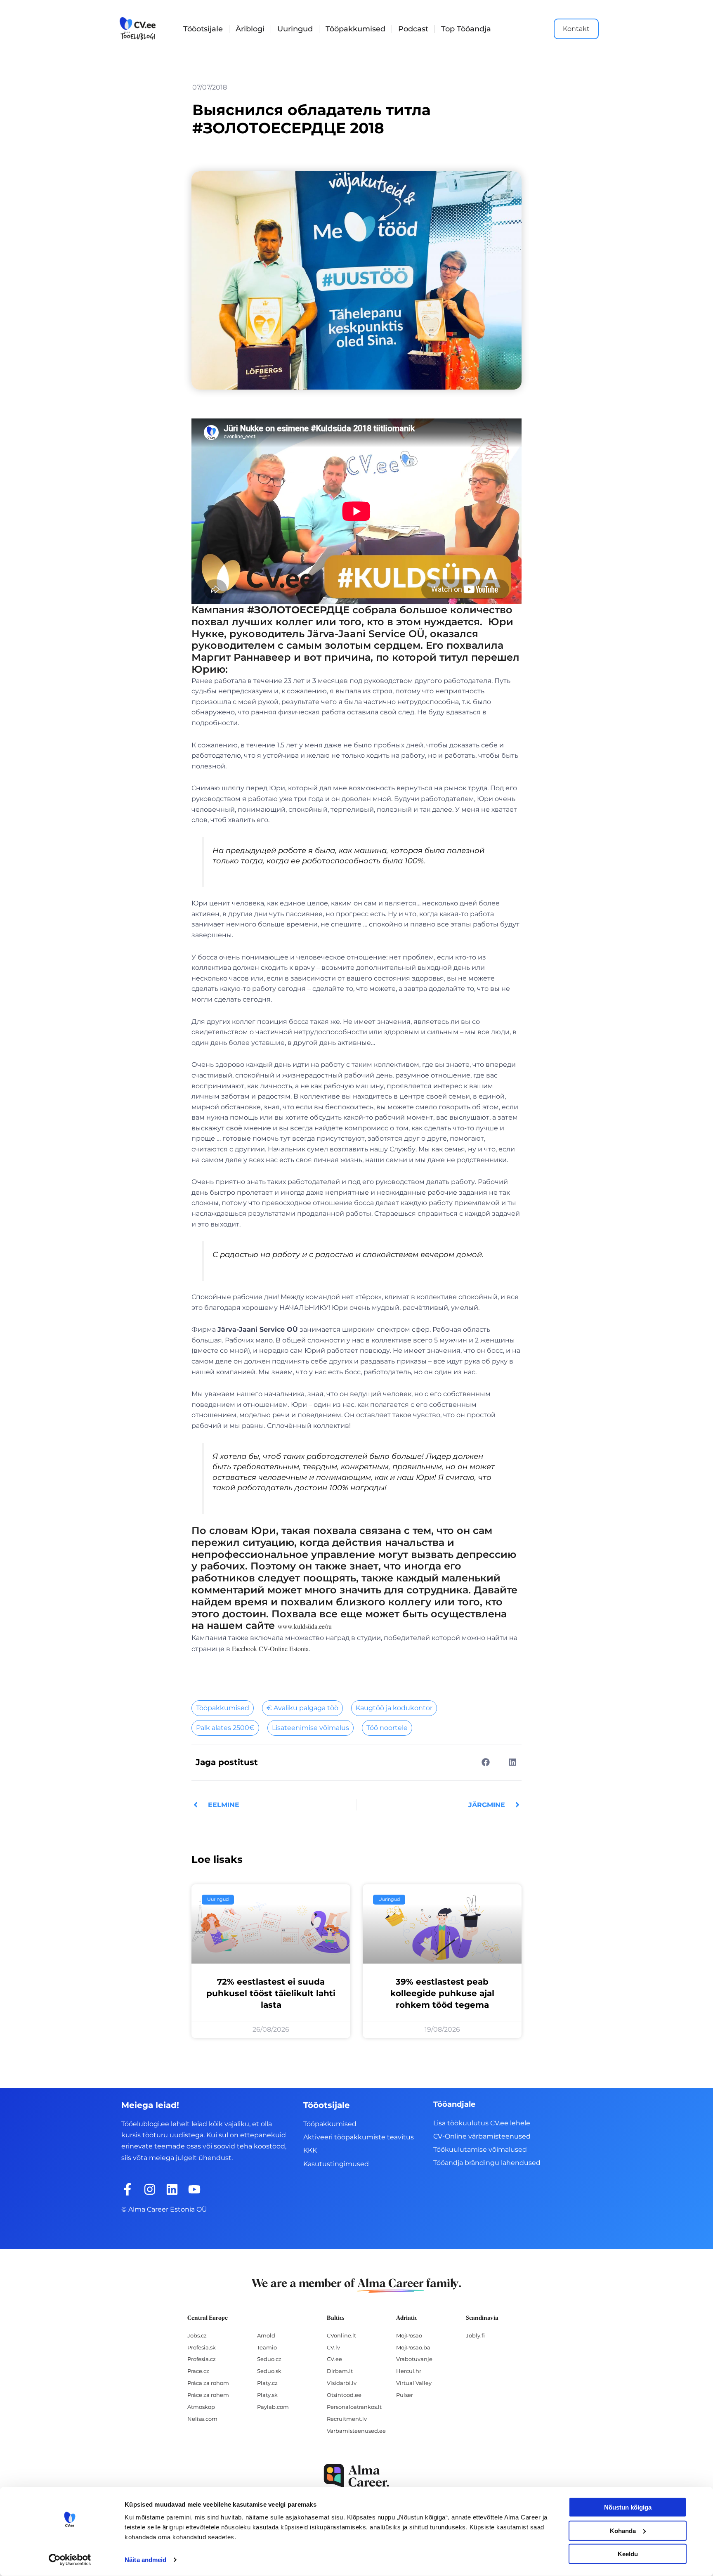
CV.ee (334, 2359)
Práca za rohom (208, 2383)
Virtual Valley (414, 2383)
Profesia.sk (202, 2347)
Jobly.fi (475, 2335)
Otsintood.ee (344, 2395)
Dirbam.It (340, 2371)
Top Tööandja (466, 29)
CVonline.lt (341, 2335)
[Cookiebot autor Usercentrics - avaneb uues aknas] (70, 2560)
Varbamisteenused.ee (356, 2431)
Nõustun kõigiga (628, 2507)
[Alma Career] (356, 2476)
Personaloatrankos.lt (354, 2407)
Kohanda (623, 2530)
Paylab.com (273, 2407)
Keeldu (628, 2554)
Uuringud (295, 29)
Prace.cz (198, 2371)
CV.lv (333, 2347)
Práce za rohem (208, 2395)
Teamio (267, 2347)
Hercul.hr (409, 2371)
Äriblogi (250, 29)
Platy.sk (267, 2395)
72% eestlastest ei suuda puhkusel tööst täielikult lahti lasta (271, 1993)
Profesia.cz (202, 2359)
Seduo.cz (269, 2359)
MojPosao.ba (413, 2347)
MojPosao (409, 2335)
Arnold (266, 2335)
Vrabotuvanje (414, 2359)
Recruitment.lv (347, 2419)
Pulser (405, 2395)
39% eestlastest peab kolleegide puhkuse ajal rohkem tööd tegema (442, 1993)
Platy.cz (267, 2383)
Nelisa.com (202, 2419)
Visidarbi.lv (342, 2383)
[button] (485, 1762)
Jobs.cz (197, 2335)
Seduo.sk (269, 2371)
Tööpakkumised (355, 29)
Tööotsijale (203, 29)
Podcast (413, 29)
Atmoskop (201, 2407)
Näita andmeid (145, 2560)
